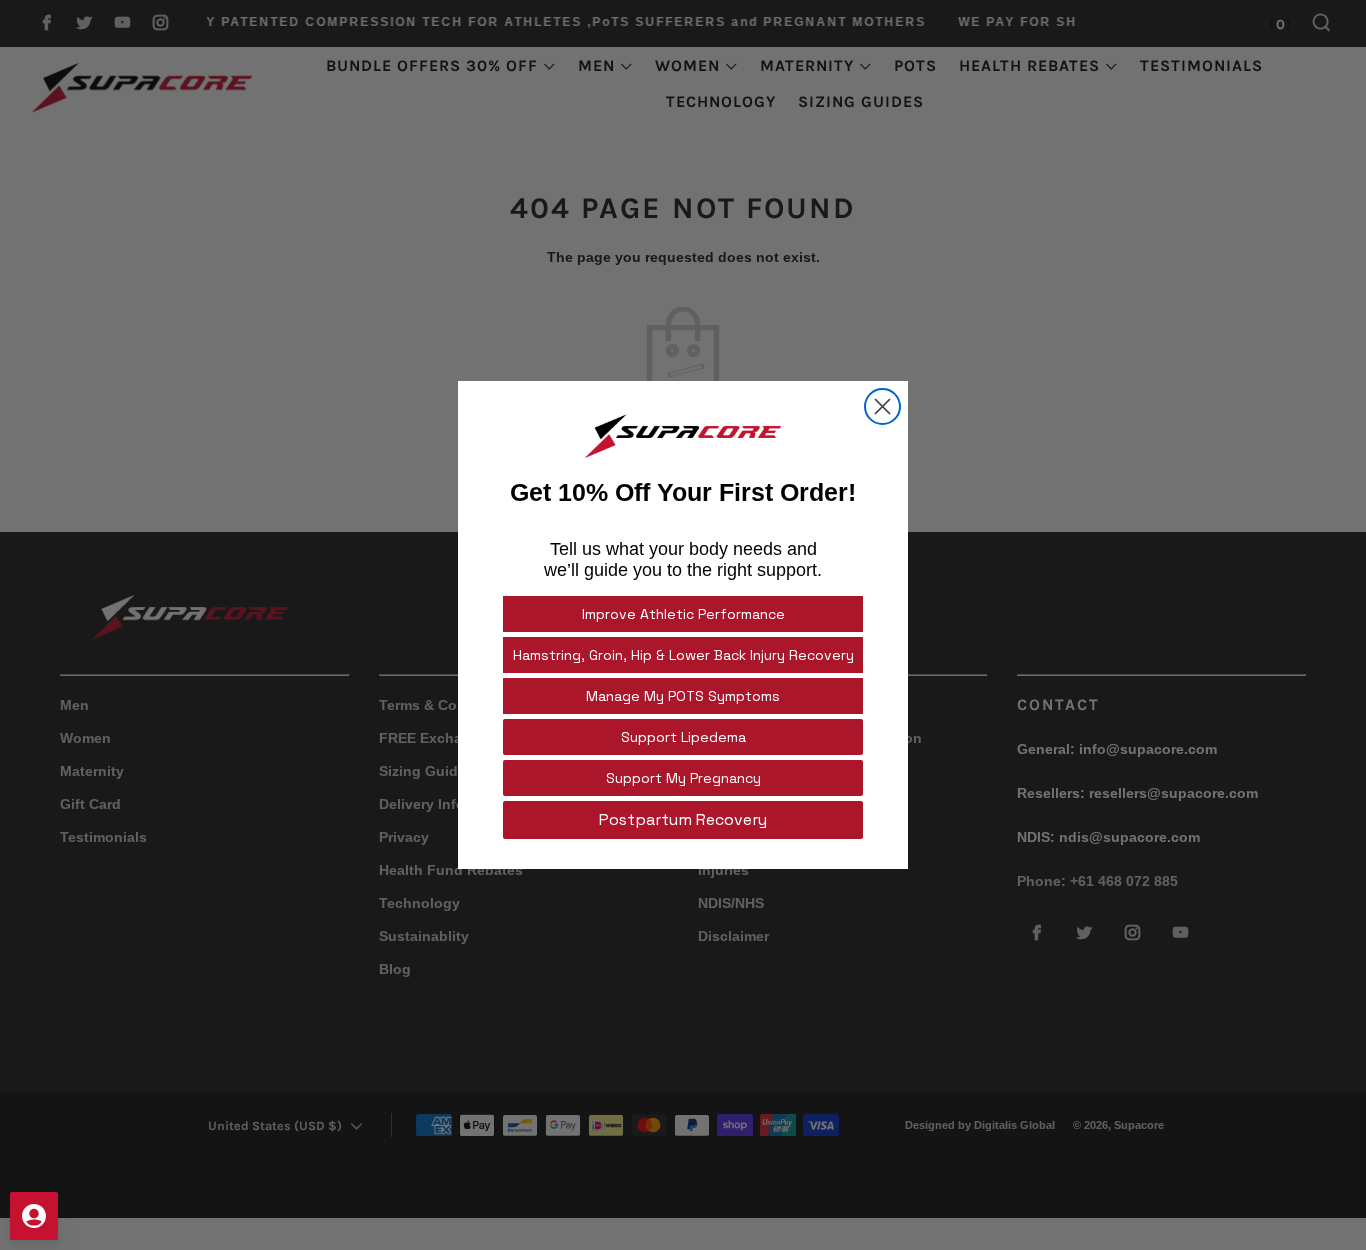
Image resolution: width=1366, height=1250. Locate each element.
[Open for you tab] (34, 1216)
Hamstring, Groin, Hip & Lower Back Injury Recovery (683, 655)
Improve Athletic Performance (683, 614)
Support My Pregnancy (683, 778)
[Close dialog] (882, 406)
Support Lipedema (683, 737)
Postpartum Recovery (683, 819)
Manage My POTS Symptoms (683, 696)
